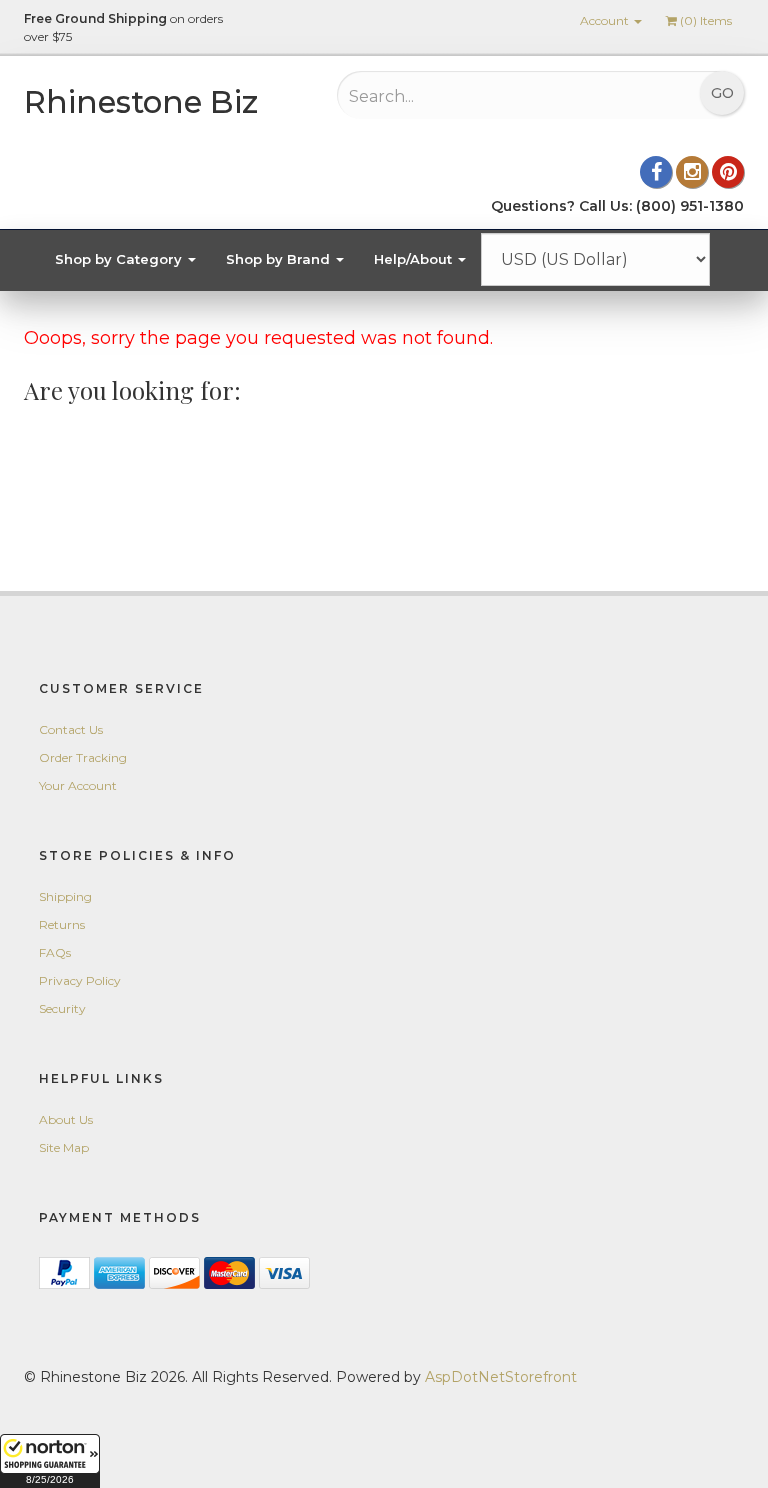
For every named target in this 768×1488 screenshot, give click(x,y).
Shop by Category (120, 259)
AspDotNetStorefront (501, 1377)
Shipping (65, 896)
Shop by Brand (280, 259)
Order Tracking (83, 757)
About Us (66, 1119)
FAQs (55, 952)
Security (62, 1008)
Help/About (415, 259)
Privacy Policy (80, 980)
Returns (62, 924)
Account (606, 20)
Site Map (64, 1147)
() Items (706, 20)
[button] (50, 1461)
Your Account (78, 785)
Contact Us (71, 729)
